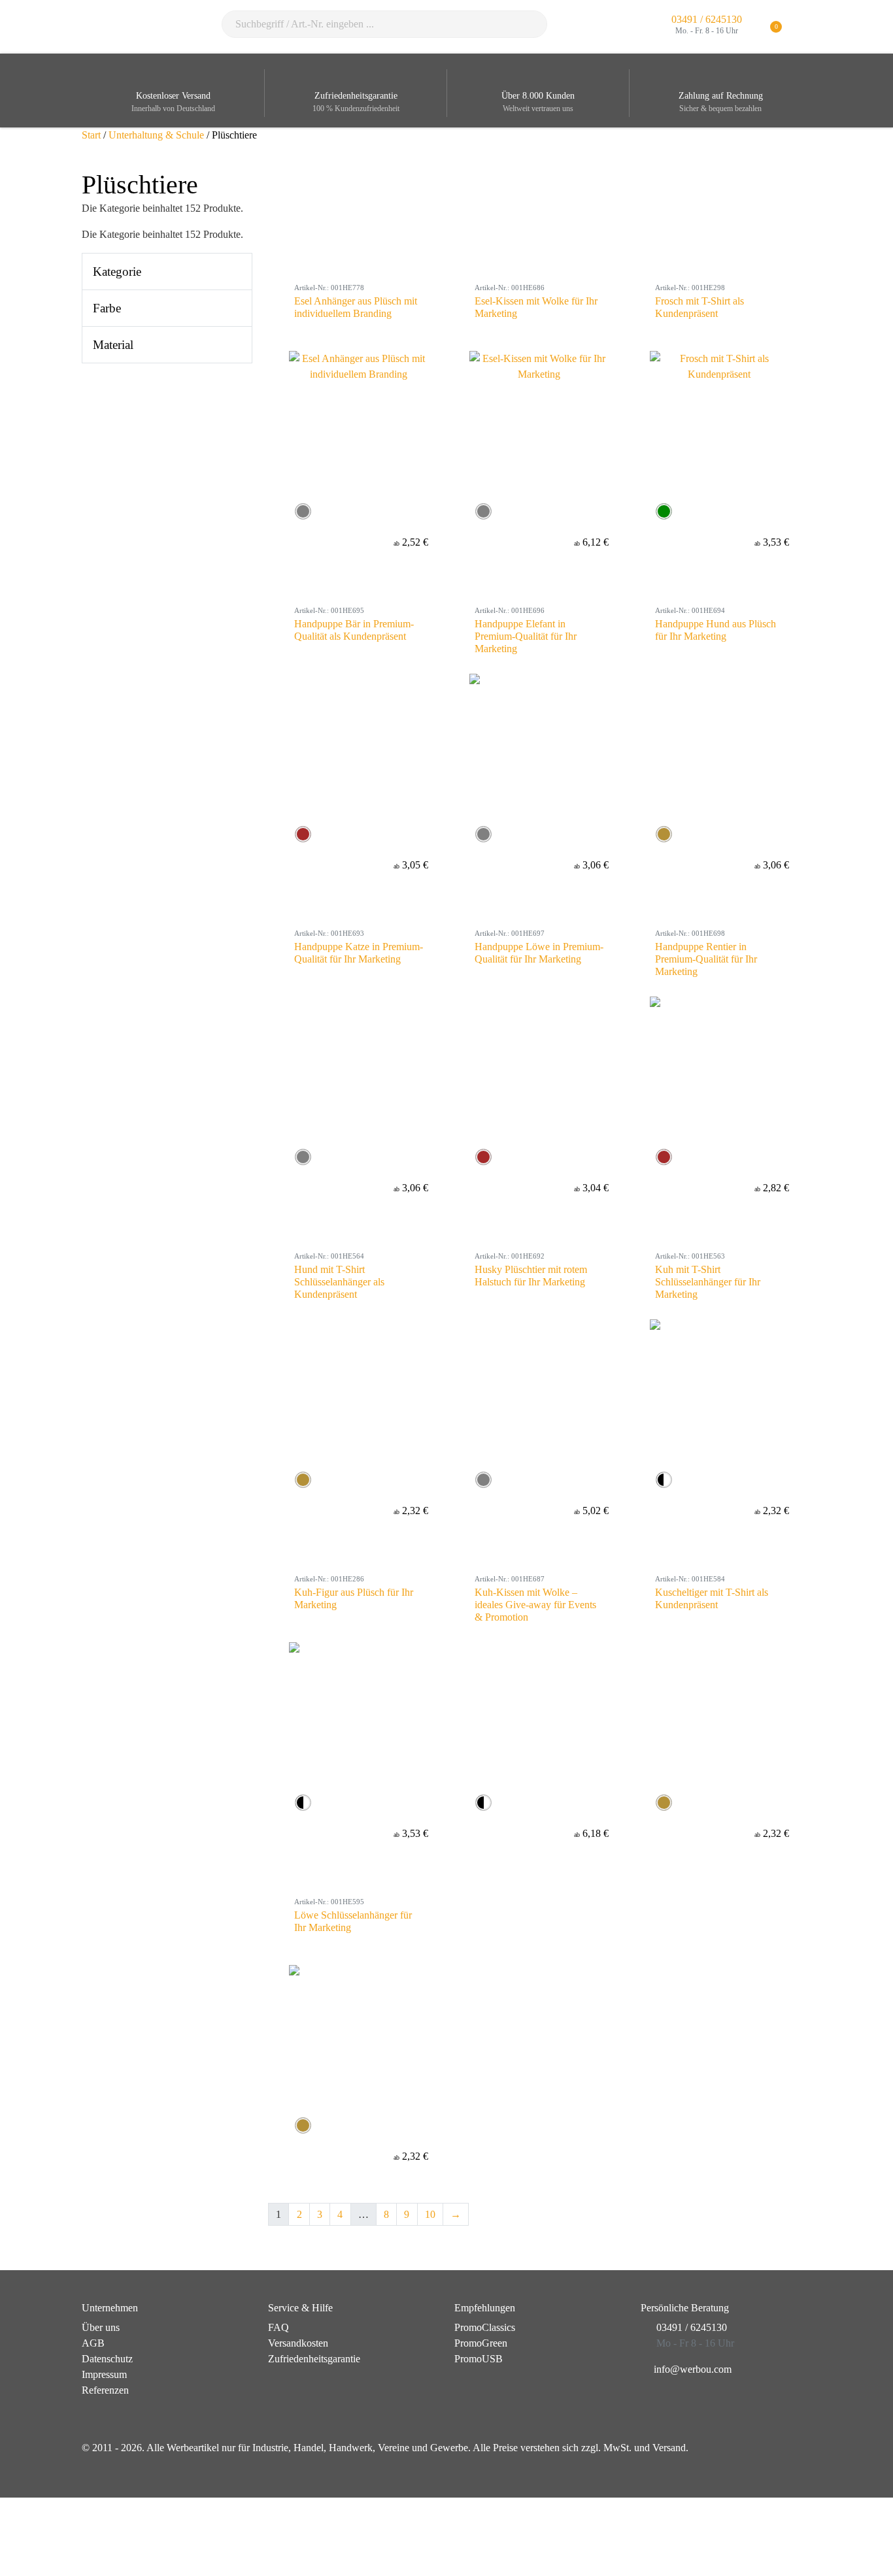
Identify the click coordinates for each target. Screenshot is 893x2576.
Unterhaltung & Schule (156, 135)
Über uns (101, 2327)
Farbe (107, 308)
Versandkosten (298, 2343)
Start (91, 135)
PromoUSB (479, 2359)
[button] (803, 27)
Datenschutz (107, 2359)
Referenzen (105, 2390)
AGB (93, 2343)
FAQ (278, 2327)
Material (113, 345)
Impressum (104, 2374)
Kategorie (117, 272)
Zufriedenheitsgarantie (314, 2359)
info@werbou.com (693, 2369)
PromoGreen (481, 2343)
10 (430, 2214)
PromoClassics (485, 2327)
